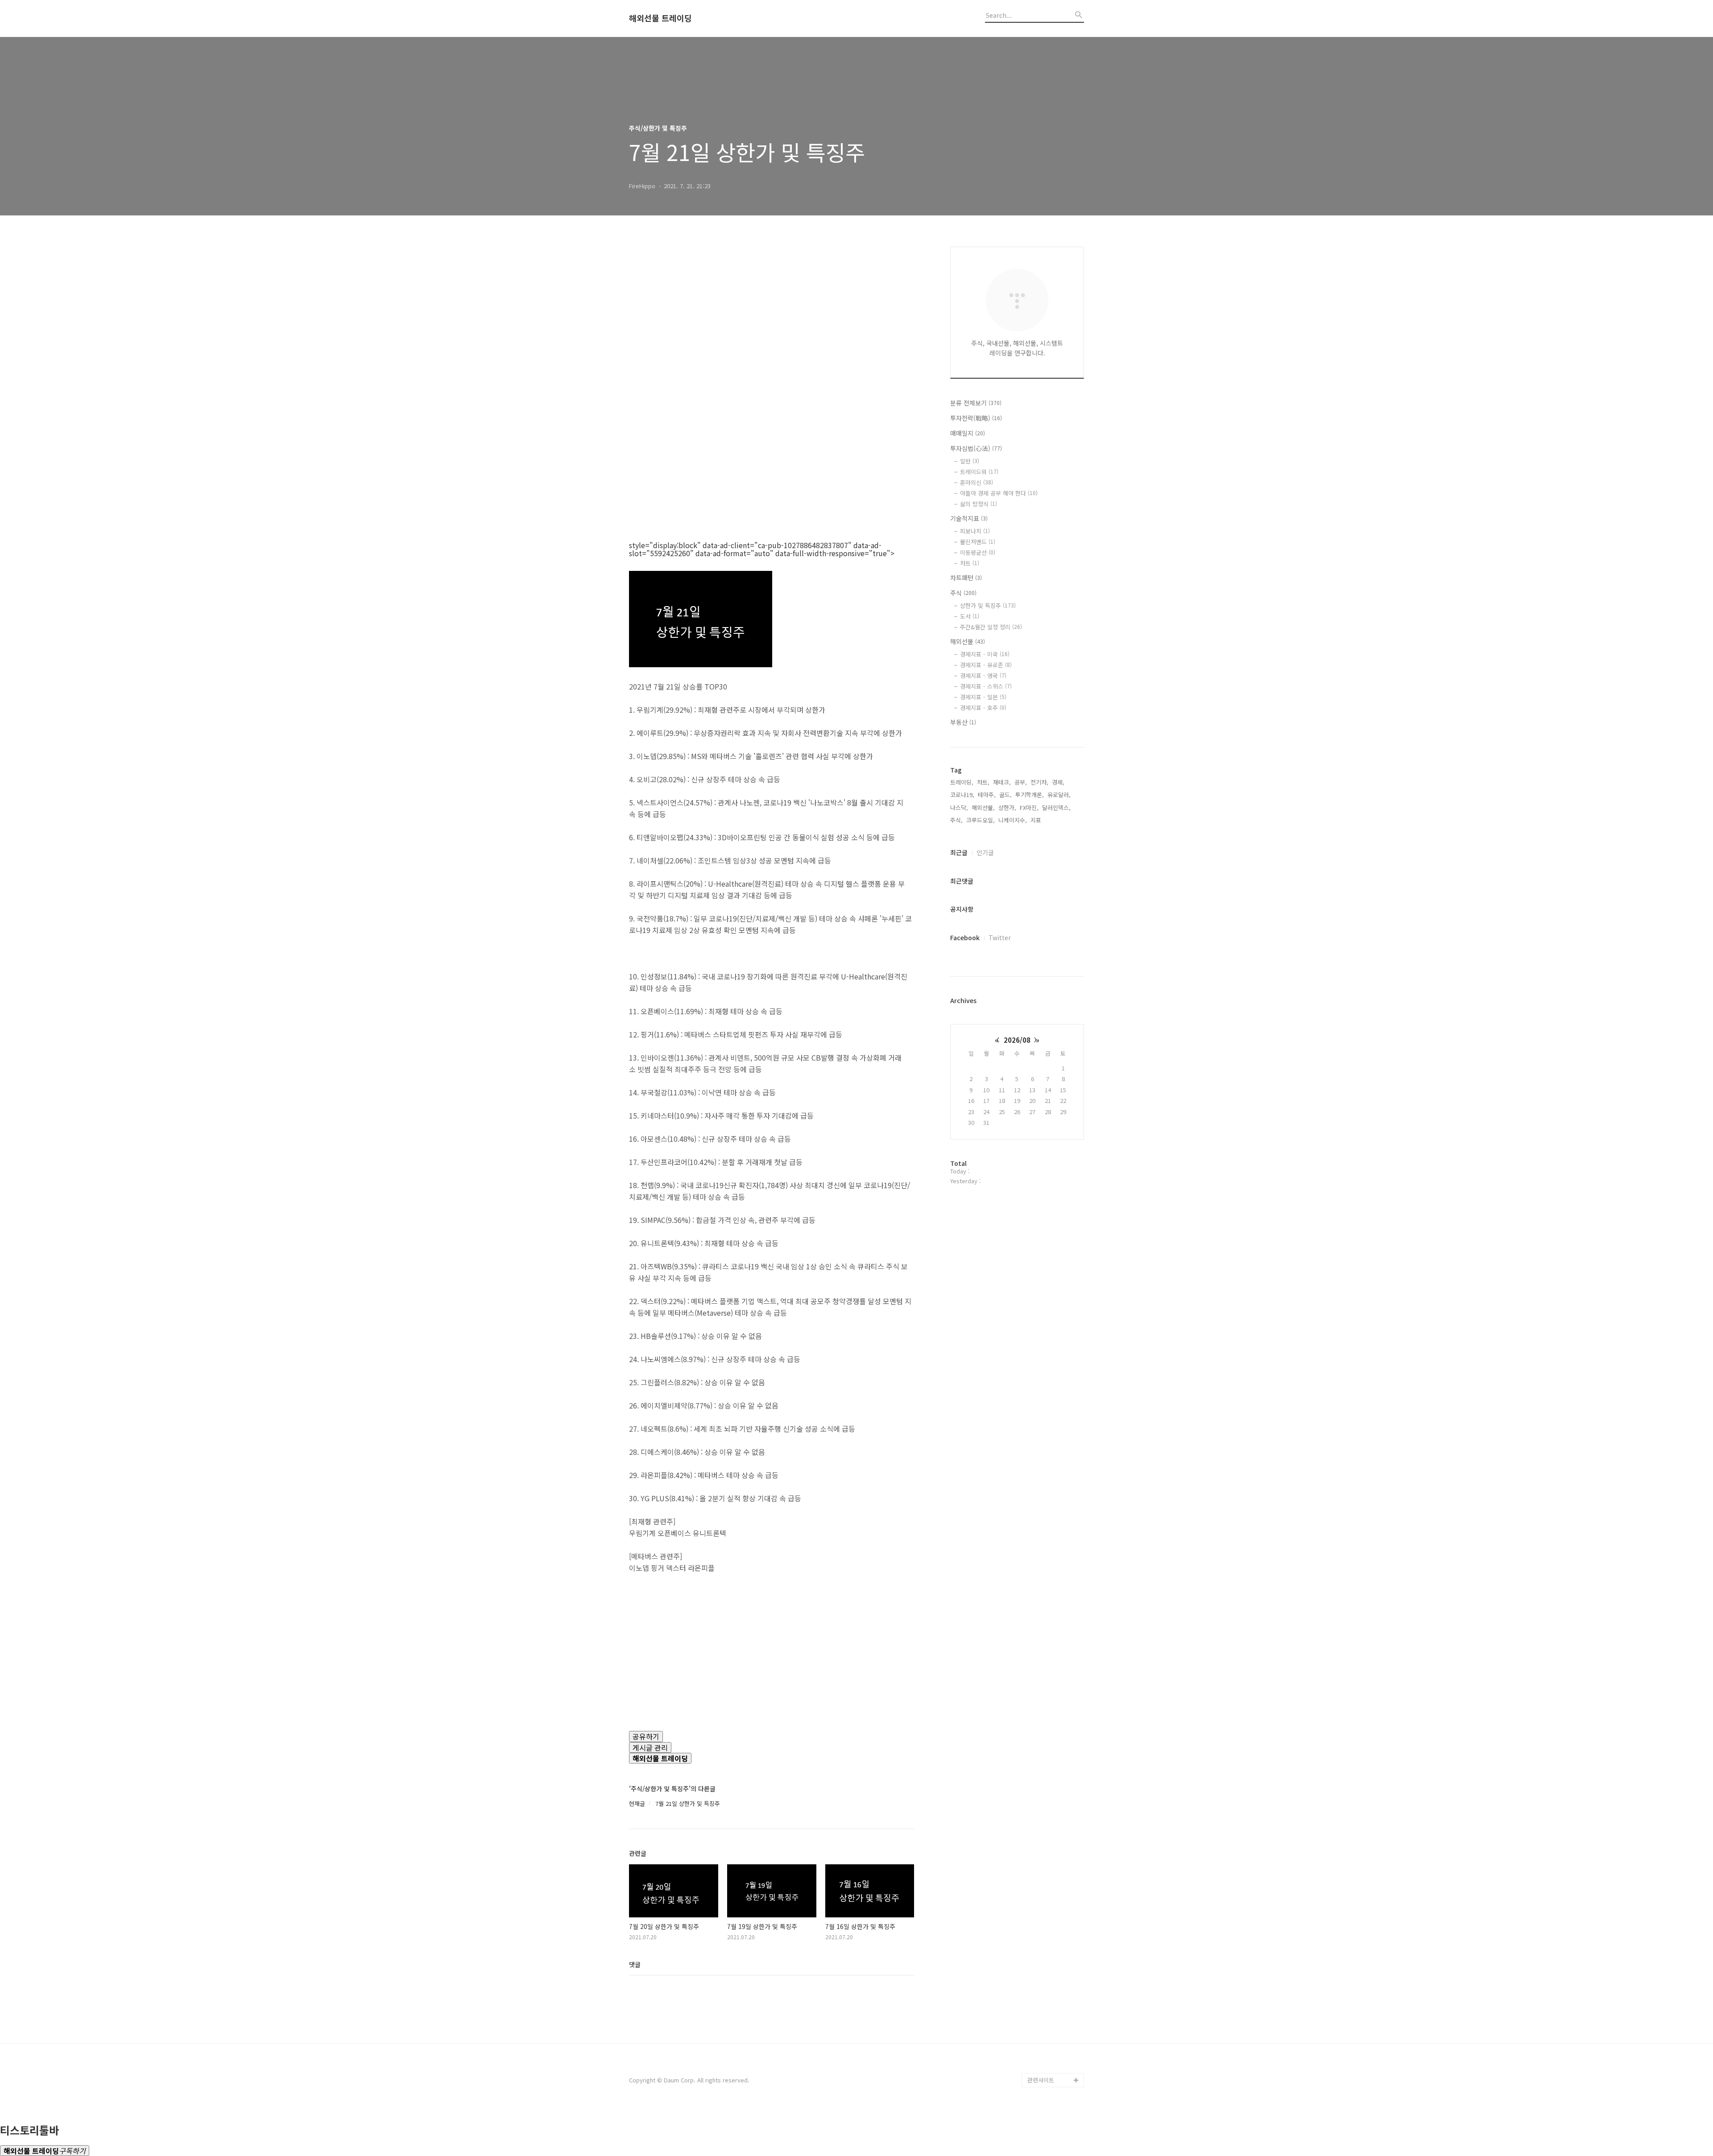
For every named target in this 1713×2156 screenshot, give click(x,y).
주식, (956, 820)
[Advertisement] (772, 331)
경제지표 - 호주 (983, 708)
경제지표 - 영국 (983, 675)
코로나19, (962, 795)
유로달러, (1059, 795)
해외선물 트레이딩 (660, 18)
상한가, (1007, 807)
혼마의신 (976, 482)
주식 (963, 593)
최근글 (959, 852)
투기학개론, (1030, 795)
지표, (1037, 820)
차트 (970, 563)
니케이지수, (1013, 820)
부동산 (963, 722)
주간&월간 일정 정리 (991, 627)
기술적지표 (969, 518)
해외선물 (968, 641)
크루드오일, (981, 820)
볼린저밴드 (978, 542)
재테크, (1002, 782)
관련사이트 (1041, 2080)
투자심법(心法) (976, 448)
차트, (983, 782)
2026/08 (1017, 1040)
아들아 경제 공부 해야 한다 (999, 493)
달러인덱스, (1056, 807)
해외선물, (983, 807)
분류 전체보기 (976, 403)
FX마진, (1029, 807)
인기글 (985, 852)
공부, (1021, 782)
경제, (1058, 782)
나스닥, (959, 807)
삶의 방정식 (979, 504)
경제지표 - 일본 (983, 697)
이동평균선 (978, 552)
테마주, (987, 795)
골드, (1005, 795)
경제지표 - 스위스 (986, 686)
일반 (970, 461)
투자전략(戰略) (976, 418)
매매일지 (968, 433)
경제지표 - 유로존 (986, 665)
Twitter (1000, 938)
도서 (970, 616)
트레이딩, (962, 782)
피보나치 (975, 531)
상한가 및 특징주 (988, 605)
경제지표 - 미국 (985, 654)
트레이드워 (979, 472)
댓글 (635, 1964)
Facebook (965, 938)
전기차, (1039, 782)
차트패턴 (966, 578)
